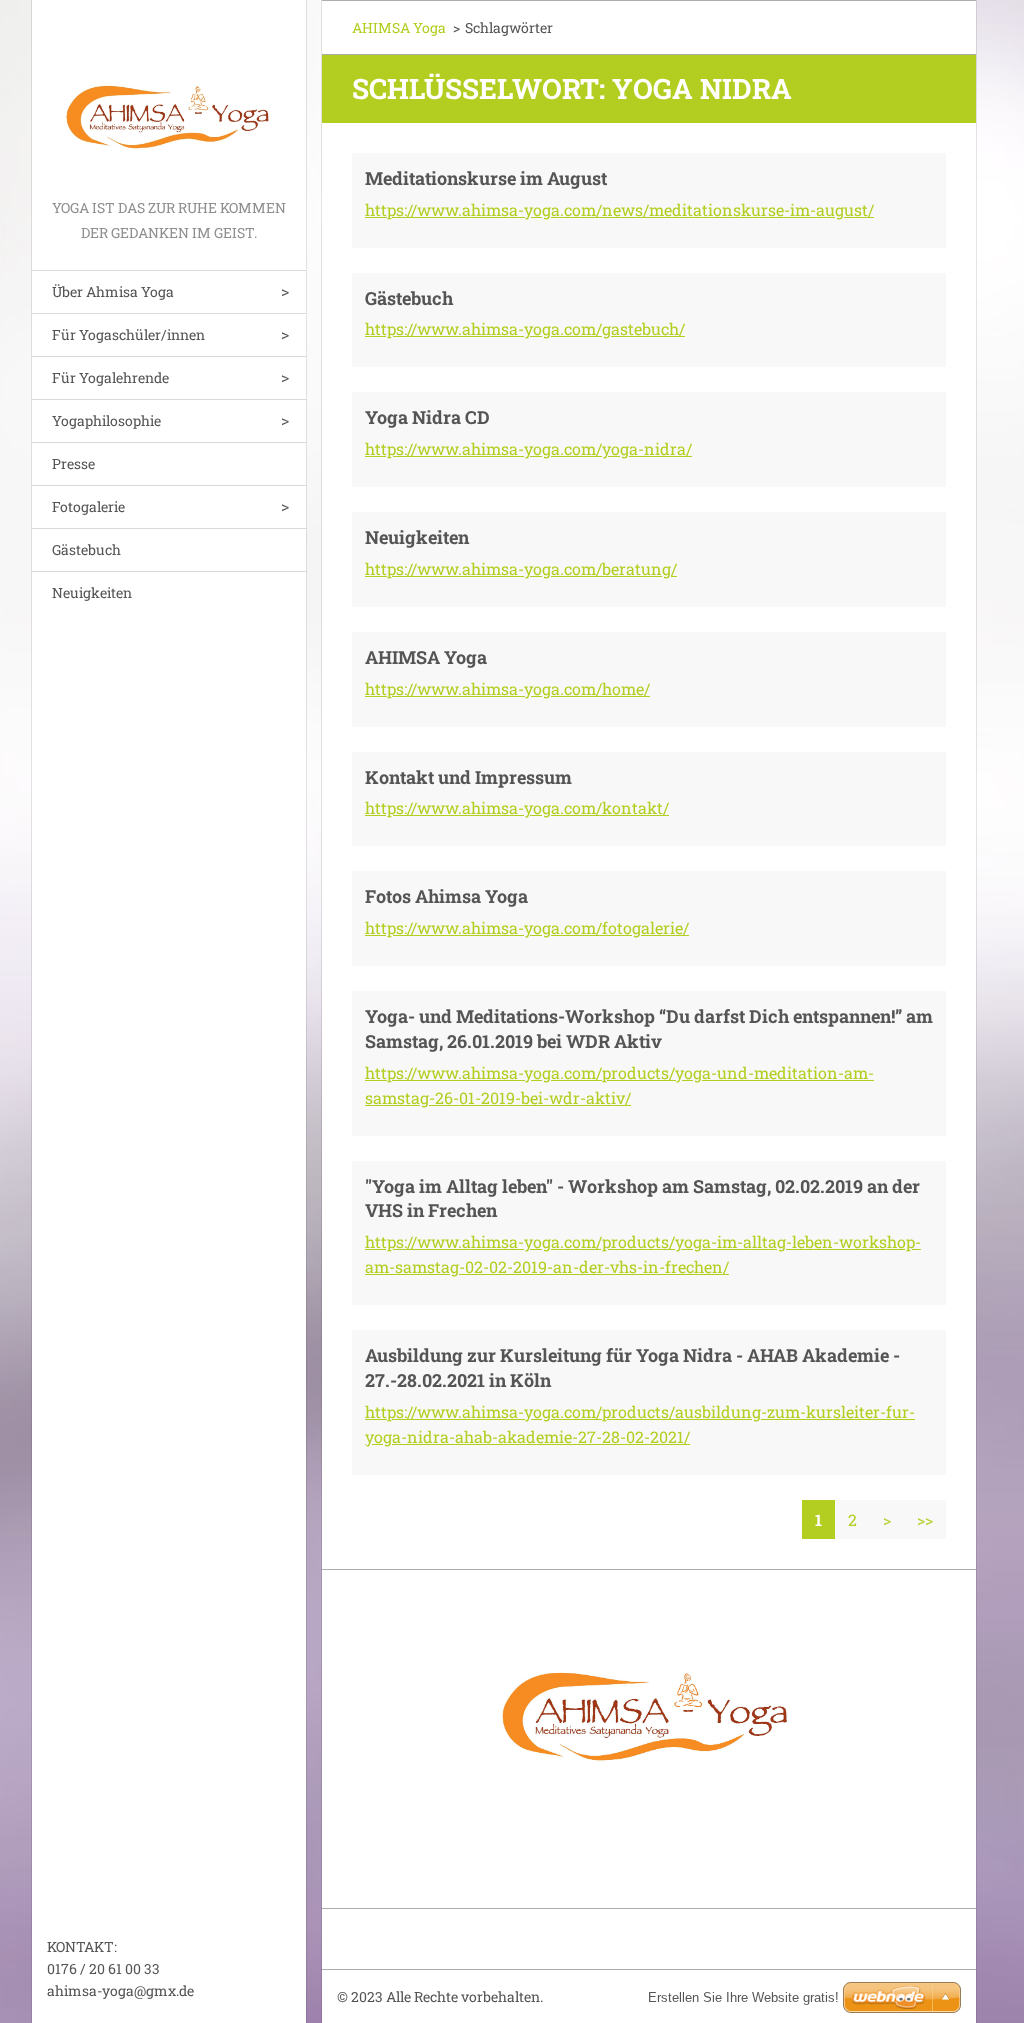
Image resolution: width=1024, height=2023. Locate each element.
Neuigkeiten (92, 592)
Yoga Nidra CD (427, 417)
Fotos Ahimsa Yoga (446, 896)
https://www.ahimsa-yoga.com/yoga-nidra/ (528, 448)
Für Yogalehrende (110, 377)
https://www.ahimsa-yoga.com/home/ (507, 688)
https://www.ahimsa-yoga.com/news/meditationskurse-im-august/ (619, 209)
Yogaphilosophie (106, 420)
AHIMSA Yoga (399, 27)
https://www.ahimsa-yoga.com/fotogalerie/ (527, 927)
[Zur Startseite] (169, 97)
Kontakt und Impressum (468, 777)
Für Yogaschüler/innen (128, 334)
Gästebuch (86, 549)
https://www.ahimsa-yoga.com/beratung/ (521, 568)
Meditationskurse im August (486, 178)
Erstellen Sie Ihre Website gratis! (743, 1997)
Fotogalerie (88, 506)
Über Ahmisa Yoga (113, 291)
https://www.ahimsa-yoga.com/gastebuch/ (525, 328)
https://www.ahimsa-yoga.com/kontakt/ (517, 807)
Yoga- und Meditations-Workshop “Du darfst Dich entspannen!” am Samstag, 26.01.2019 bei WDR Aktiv (649, 1028)
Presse (73, 463)
